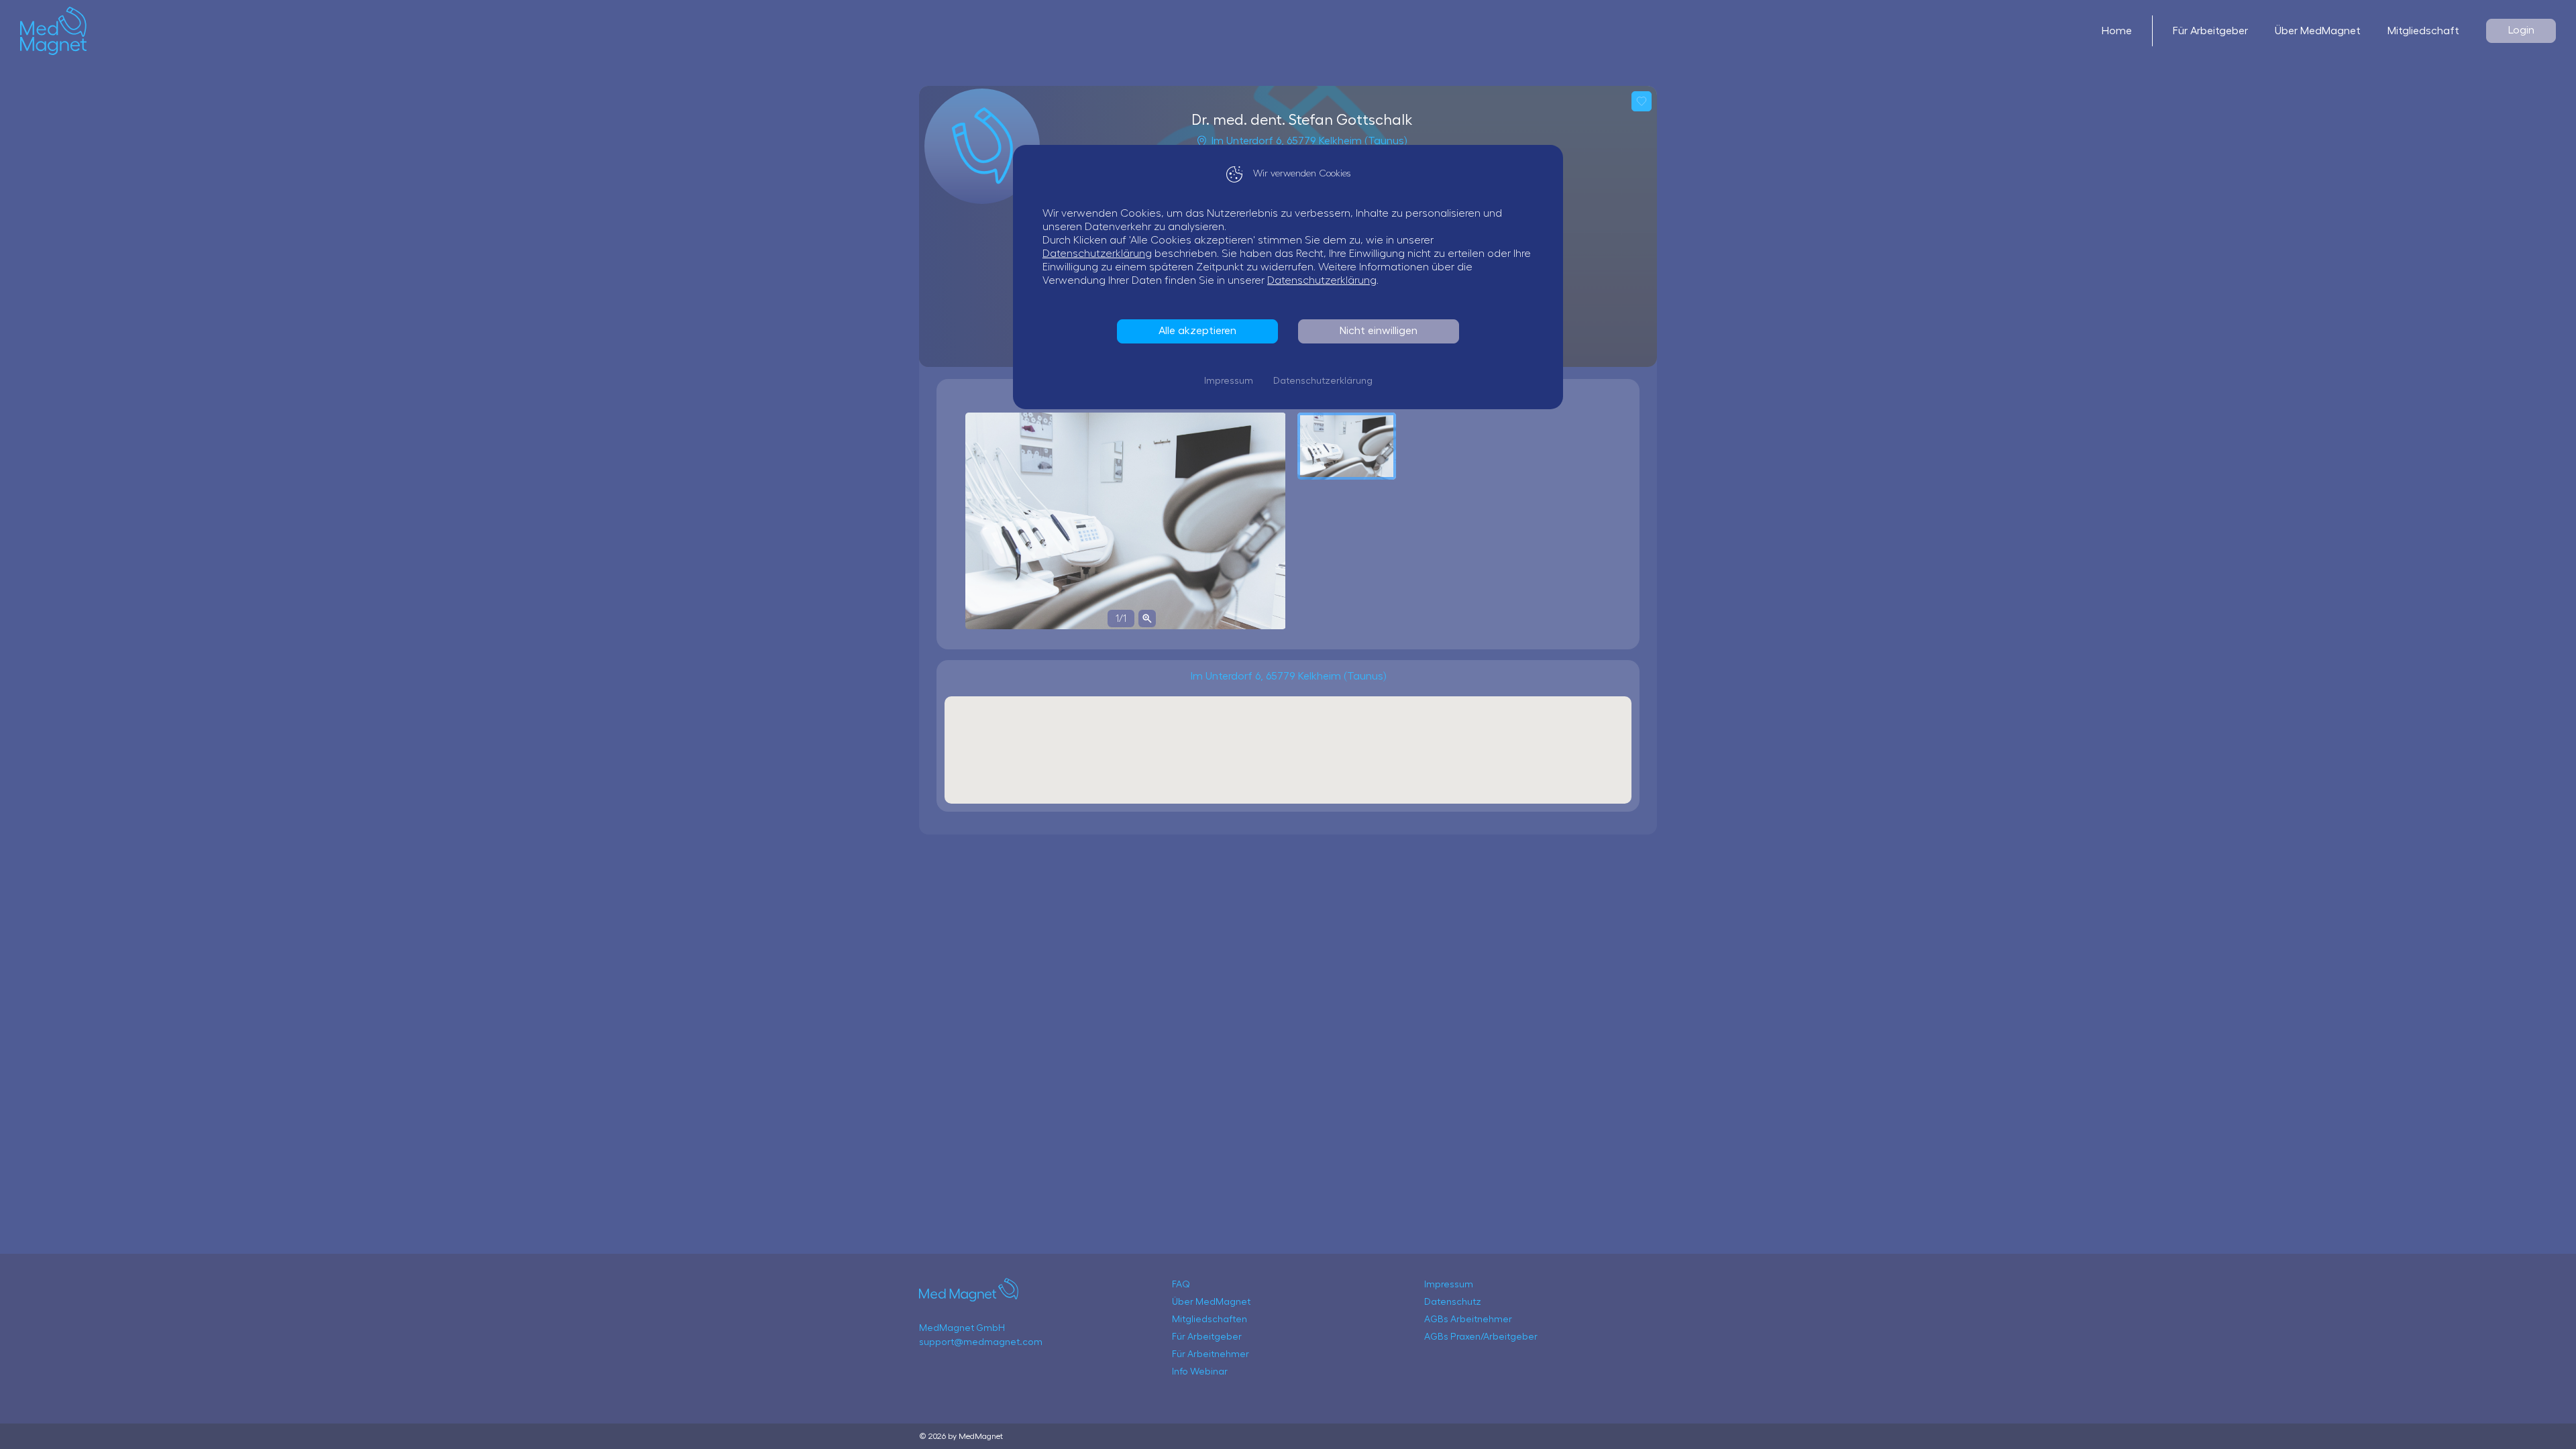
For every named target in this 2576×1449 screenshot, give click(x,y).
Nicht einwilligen (1379, 331)
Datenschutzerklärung (1097, 254)
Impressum (1229, 381)
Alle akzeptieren (1197, 331)
